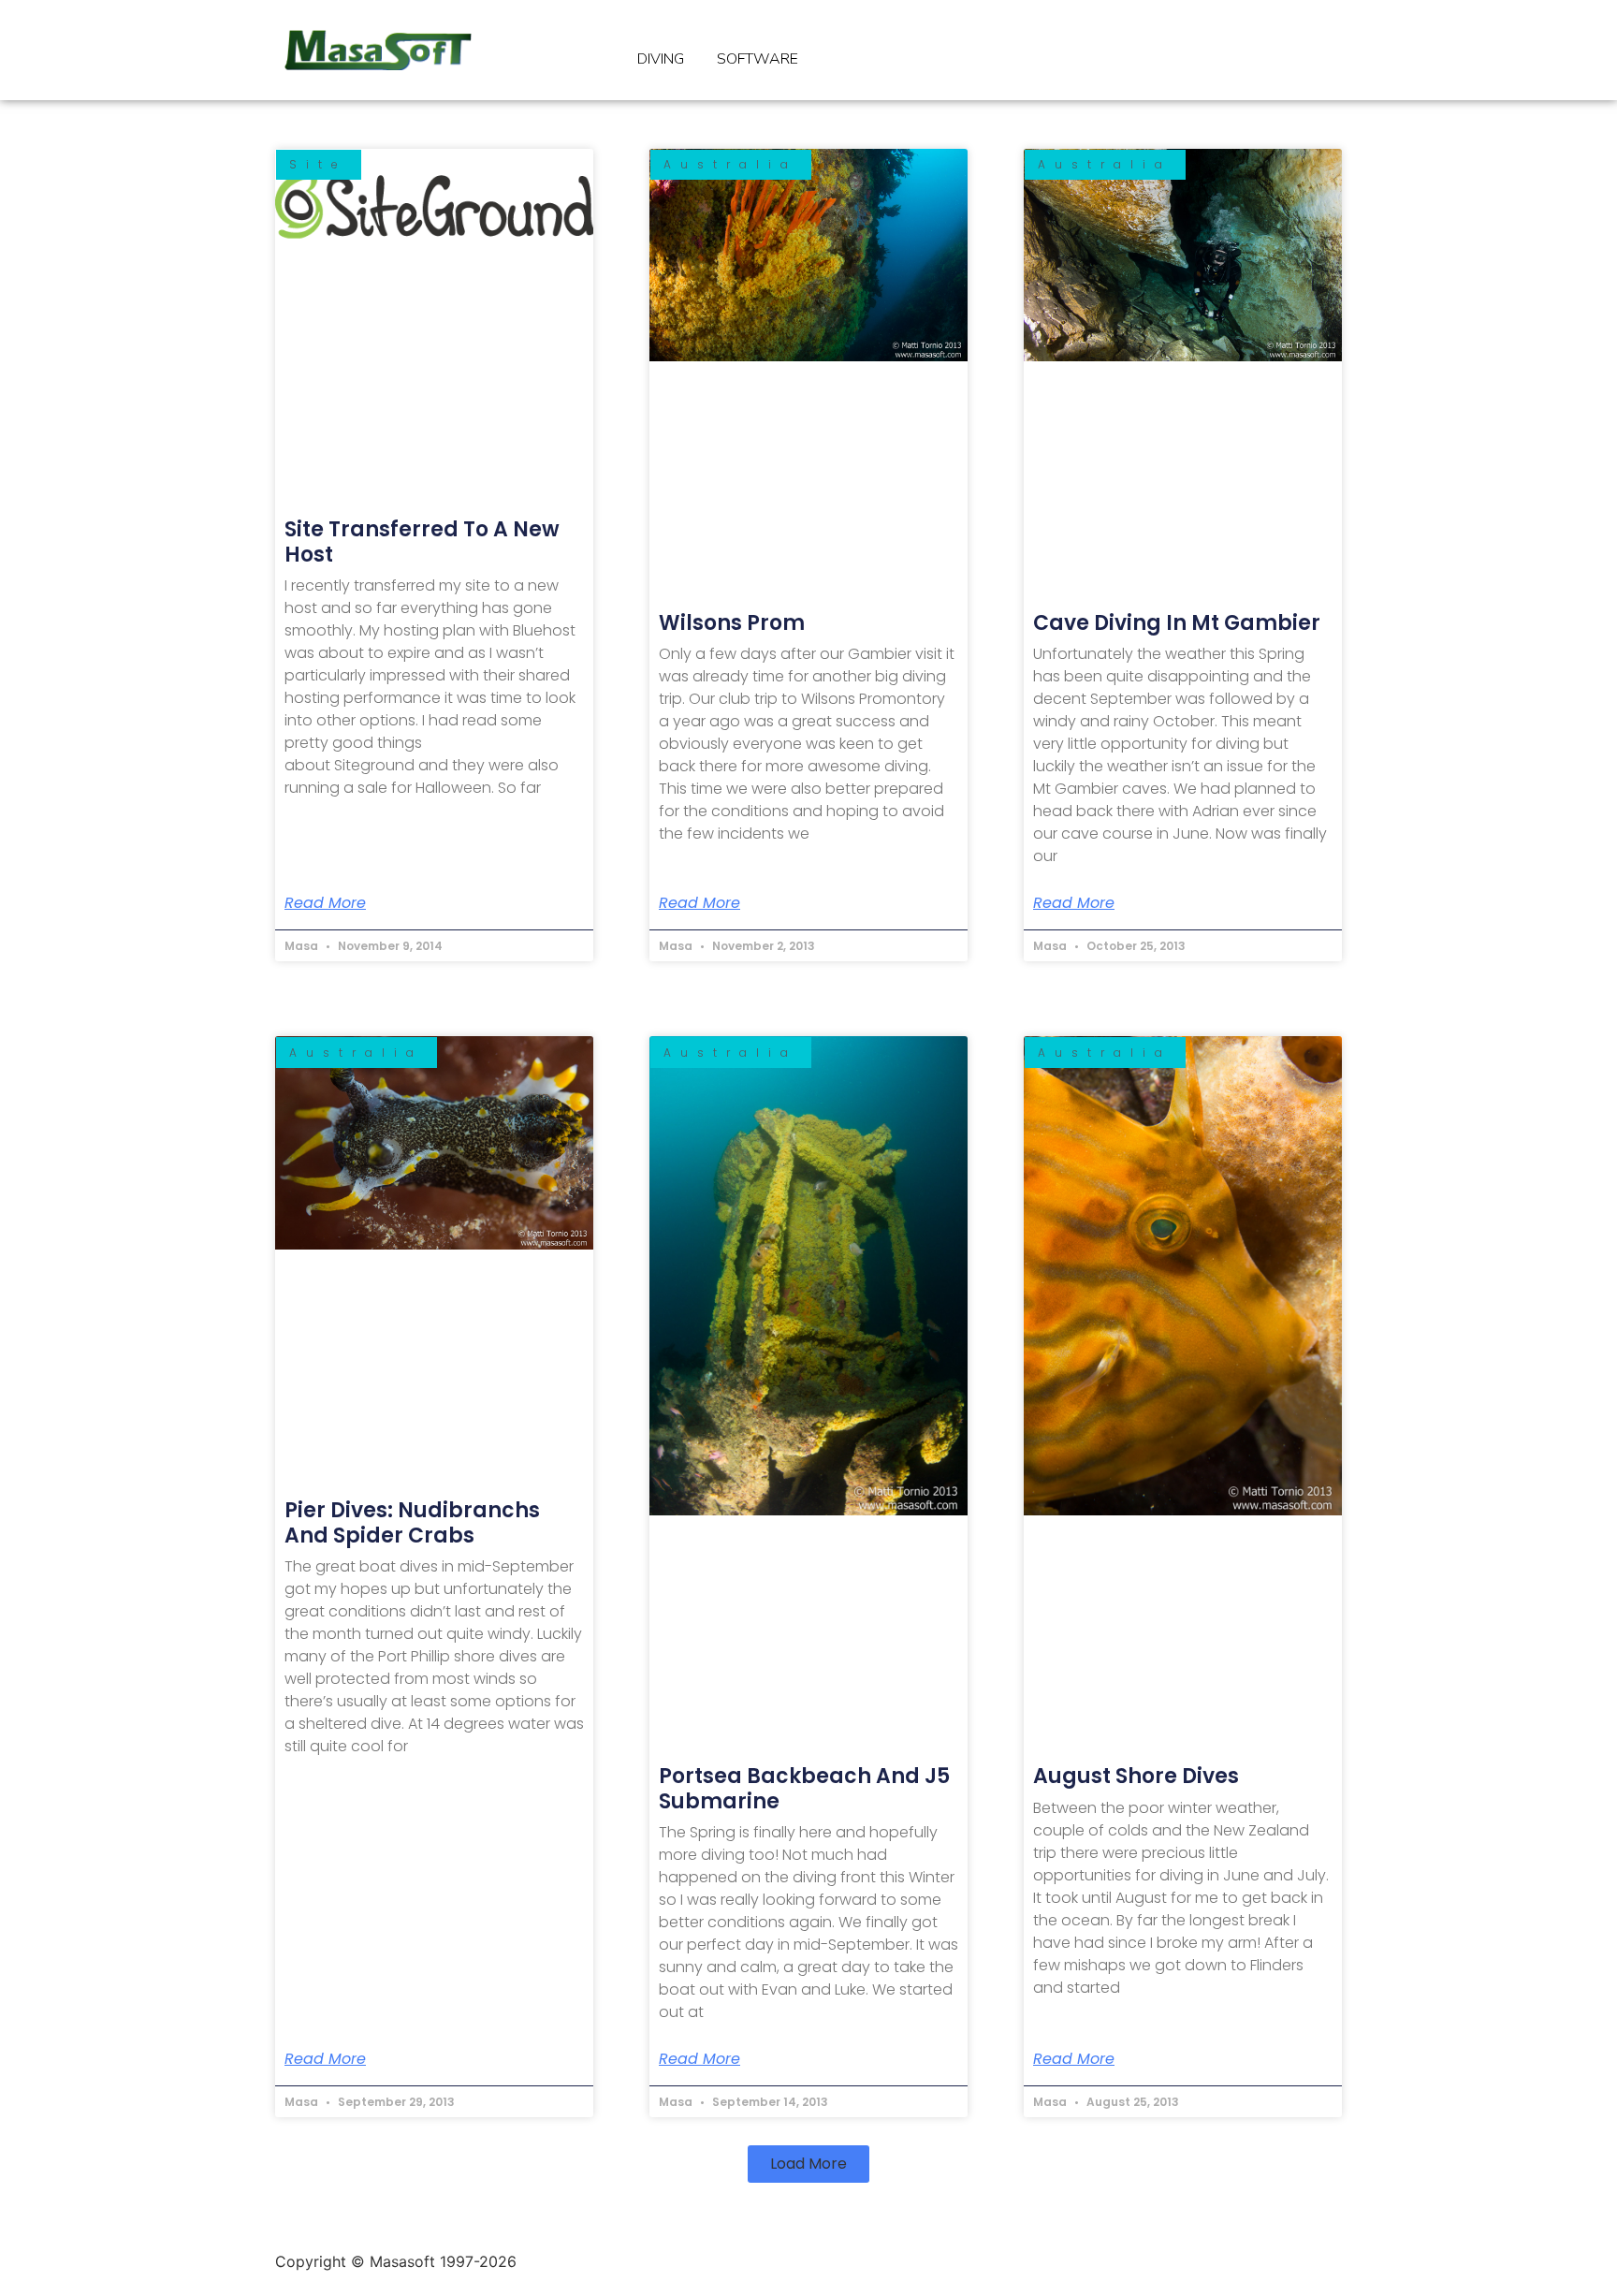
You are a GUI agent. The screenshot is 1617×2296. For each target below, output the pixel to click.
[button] (808, 2164)
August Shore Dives (1136, 1776)
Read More (325, 903)
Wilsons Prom (732, 623)
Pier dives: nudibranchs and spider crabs (412, 1522)
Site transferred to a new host (422, 541)
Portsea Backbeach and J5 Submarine (804, 1788)
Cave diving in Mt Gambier (1177, 623)
